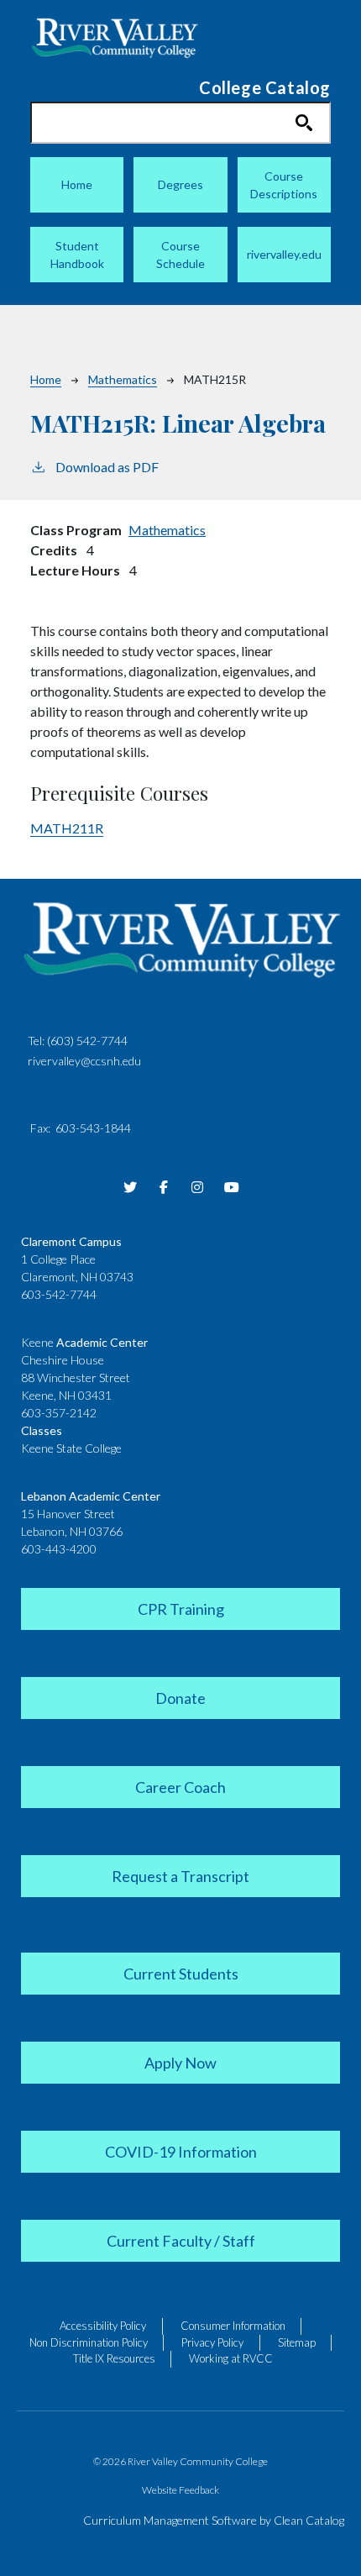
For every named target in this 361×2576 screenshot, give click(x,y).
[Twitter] (130, 1187)
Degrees (180, 184)
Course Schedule (180, 255)
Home (77, 184)
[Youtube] (231, 1187)
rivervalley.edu (284, 254)
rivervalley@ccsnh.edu (84, 1061)
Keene (84, 1342)
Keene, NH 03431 (66, 1395)
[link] (180, 1607)
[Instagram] (197, 1187)
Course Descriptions (284, 185)
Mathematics (123, 379)
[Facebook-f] (164, 1187)
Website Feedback (180, 2490)
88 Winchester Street (76, 1377)
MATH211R (67, 828)
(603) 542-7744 (87, 1041)
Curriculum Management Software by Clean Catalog (214, 2520)
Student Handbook (77, 255)
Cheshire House (63, 1360)
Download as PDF (107, 467)
